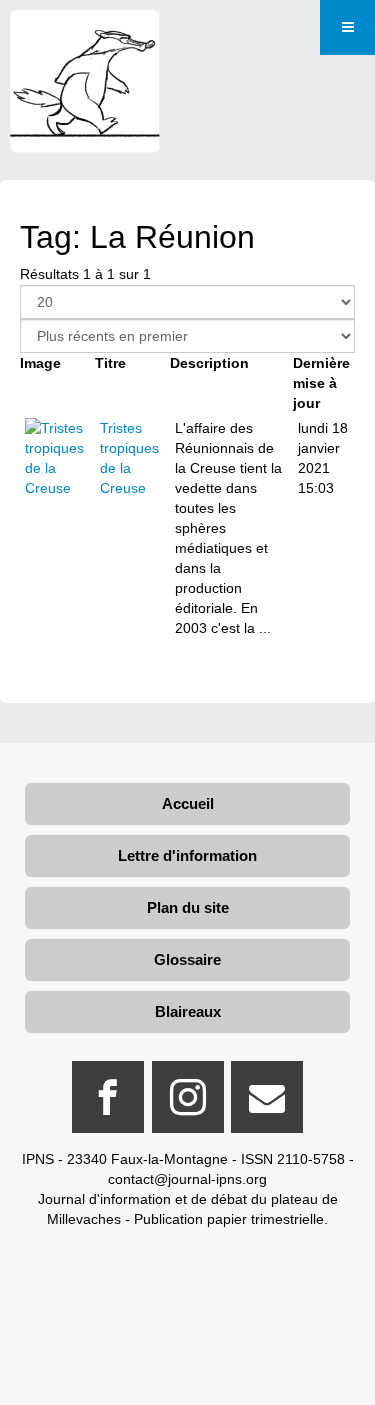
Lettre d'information (187, 855)
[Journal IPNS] (85, 37)
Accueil (188, 803)
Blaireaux (188, 1011)
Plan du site (188, 907)
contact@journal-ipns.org (187, 1179)
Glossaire (187, 959)
